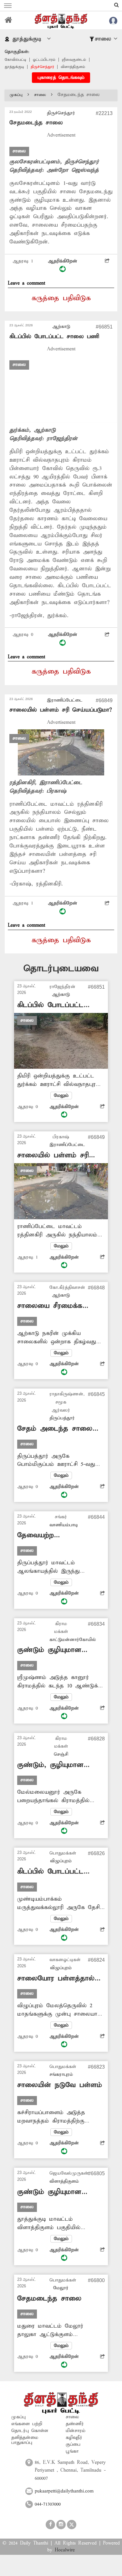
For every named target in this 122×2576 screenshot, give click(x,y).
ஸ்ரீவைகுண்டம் (74, 60)
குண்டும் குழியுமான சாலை (49, 1650)
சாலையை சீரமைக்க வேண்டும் (50, 1306)
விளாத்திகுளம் (73, 67)
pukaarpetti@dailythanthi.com (64, 2491)
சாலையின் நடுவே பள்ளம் (60, 2085)
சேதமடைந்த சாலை (49, 2299)
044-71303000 (48, 2504)
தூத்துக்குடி (14, 67)
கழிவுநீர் (74, 2438)
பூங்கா (72, 2451)
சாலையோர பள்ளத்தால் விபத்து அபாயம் (56, 1979)
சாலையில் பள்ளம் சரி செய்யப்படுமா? (61, 710)
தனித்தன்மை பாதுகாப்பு (25, 2440)
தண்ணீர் (75, 2424)
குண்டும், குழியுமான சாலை (50, 1765)
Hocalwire (65, 2550)
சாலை (40, 95)
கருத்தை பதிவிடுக (61, 298)
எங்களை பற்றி (27, 2424)
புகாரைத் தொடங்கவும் (61, 78)
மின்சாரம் (76, 2431)
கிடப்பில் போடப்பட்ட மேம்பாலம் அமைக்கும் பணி (54, 1872)
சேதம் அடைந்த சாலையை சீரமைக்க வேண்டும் (61, 1429)
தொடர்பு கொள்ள (30, 2431)
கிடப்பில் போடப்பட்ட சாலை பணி (54, 336)
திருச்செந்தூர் (42, 67)
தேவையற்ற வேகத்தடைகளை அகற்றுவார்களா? (44, 1535)
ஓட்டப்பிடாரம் (44, 60)
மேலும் (61, 1096)
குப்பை (73, 2444)
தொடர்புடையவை (61, 969)
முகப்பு (16, 95)
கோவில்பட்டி (15, 60)
